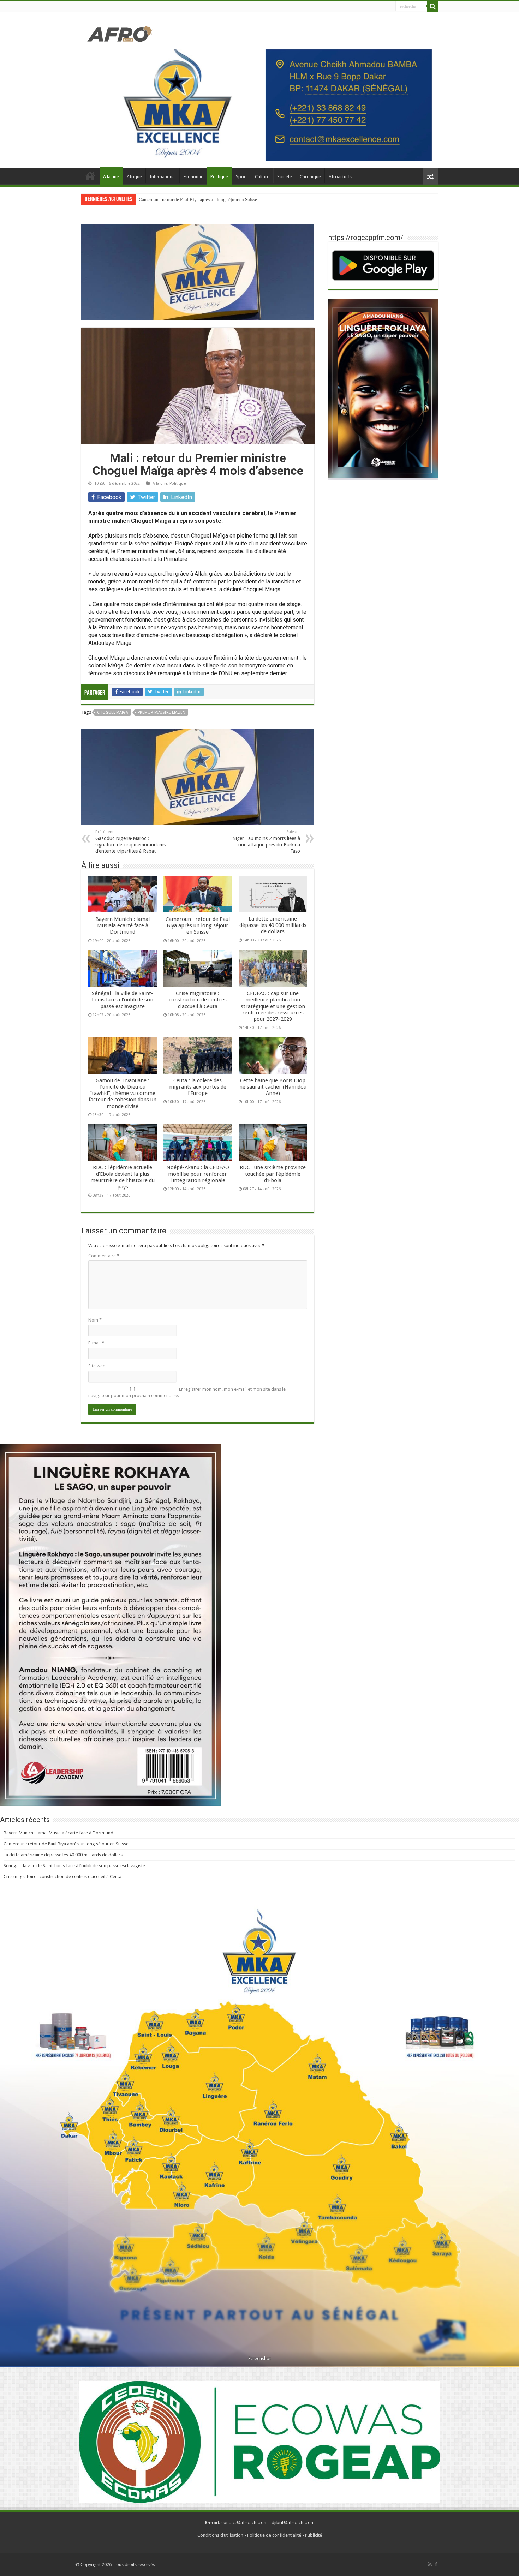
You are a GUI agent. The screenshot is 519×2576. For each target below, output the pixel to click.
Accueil (90, 176)
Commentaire (104, 1256)
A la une (111, 177)
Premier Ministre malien (162, 712)
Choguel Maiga (113, 712)
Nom (95, 1320)
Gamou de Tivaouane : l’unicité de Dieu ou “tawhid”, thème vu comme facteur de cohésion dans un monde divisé (123, 1093)
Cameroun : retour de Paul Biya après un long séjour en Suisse (198, 925)
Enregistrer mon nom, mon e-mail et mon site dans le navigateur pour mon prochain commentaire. (187, 1392)
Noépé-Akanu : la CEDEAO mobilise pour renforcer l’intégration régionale (198, 1174)
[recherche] (432, 6)
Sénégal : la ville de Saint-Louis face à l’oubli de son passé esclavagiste (123, 1000)
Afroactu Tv (341, 177)
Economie (193, 177)
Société (285, 177)
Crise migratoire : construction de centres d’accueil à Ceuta (198, 1000)
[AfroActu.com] (120, 33)
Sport (241, 177)
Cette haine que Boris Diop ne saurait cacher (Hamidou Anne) (273, 1087)
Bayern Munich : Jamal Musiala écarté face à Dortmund (123, 925)
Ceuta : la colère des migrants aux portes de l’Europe (198, 1087)
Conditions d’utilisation (220, 2535)
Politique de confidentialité (274, 2535)
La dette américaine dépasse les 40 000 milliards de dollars (195, 200)
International (163, 177)
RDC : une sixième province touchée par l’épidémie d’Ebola (273, 1174)
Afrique (134, 177)
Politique (219, 177)
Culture (262, 177)
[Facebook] (436, 2564)
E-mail (96, 1343)
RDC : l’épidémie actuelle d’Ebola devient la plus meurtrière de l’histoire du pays (123, 1177)
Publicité (314, 2535)
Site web (97, 1366)
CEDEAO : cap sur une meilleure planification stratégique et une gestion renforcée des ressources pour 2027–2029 (273, 1006)
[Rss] (430, 2564)
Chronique (310, 177)
